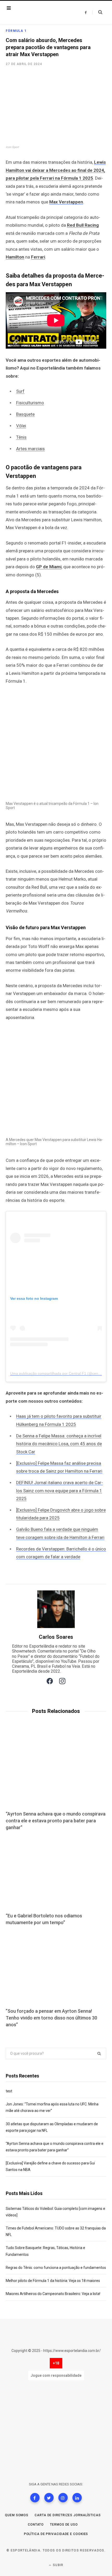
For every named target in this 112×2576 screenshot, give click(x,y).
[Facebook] (35, 2498)
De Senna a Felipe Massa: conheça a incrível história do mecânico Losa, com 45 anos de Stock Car (59, 1444)
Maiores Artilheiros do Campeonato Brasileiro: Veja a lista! (53, 2294)
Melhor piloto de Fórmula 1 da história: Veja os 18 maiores (53, 2281)
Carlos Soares (56, 1637)
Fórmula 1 (16, 31)
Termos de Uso (64, 2525)
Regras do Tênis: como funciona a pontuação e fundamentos (56, 2268)
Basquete (25, 414)
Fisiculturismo (30, 403)
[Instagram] (63, 2498)
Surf (20, 391)
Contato (36, 2525)
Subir (58, 2565)
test (9, 2091)
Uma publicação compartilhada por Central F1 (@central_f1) (60, 1373)
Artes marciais (30, 449)
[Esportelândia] (39, 13)
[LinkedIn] (77, 2498)
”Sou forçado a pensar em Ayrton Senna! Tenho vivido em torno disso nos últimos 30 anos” (51, 2018)
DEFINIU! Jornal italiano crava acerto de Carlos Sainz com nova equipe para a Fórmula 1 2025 (60, 1491)
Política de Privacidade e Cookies (56, 2534)
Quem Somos (17, 2515)
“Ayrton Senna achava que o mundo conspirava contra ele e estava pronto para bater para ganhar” (56, 1821)
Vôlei (21, 426)
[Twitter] (49, 2498)
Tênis (21, 437)
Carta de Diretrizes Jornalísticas (68, 2515)
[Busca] (97, 12)
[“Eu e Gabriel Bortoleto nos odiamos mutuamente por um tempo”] (56, 1872)
